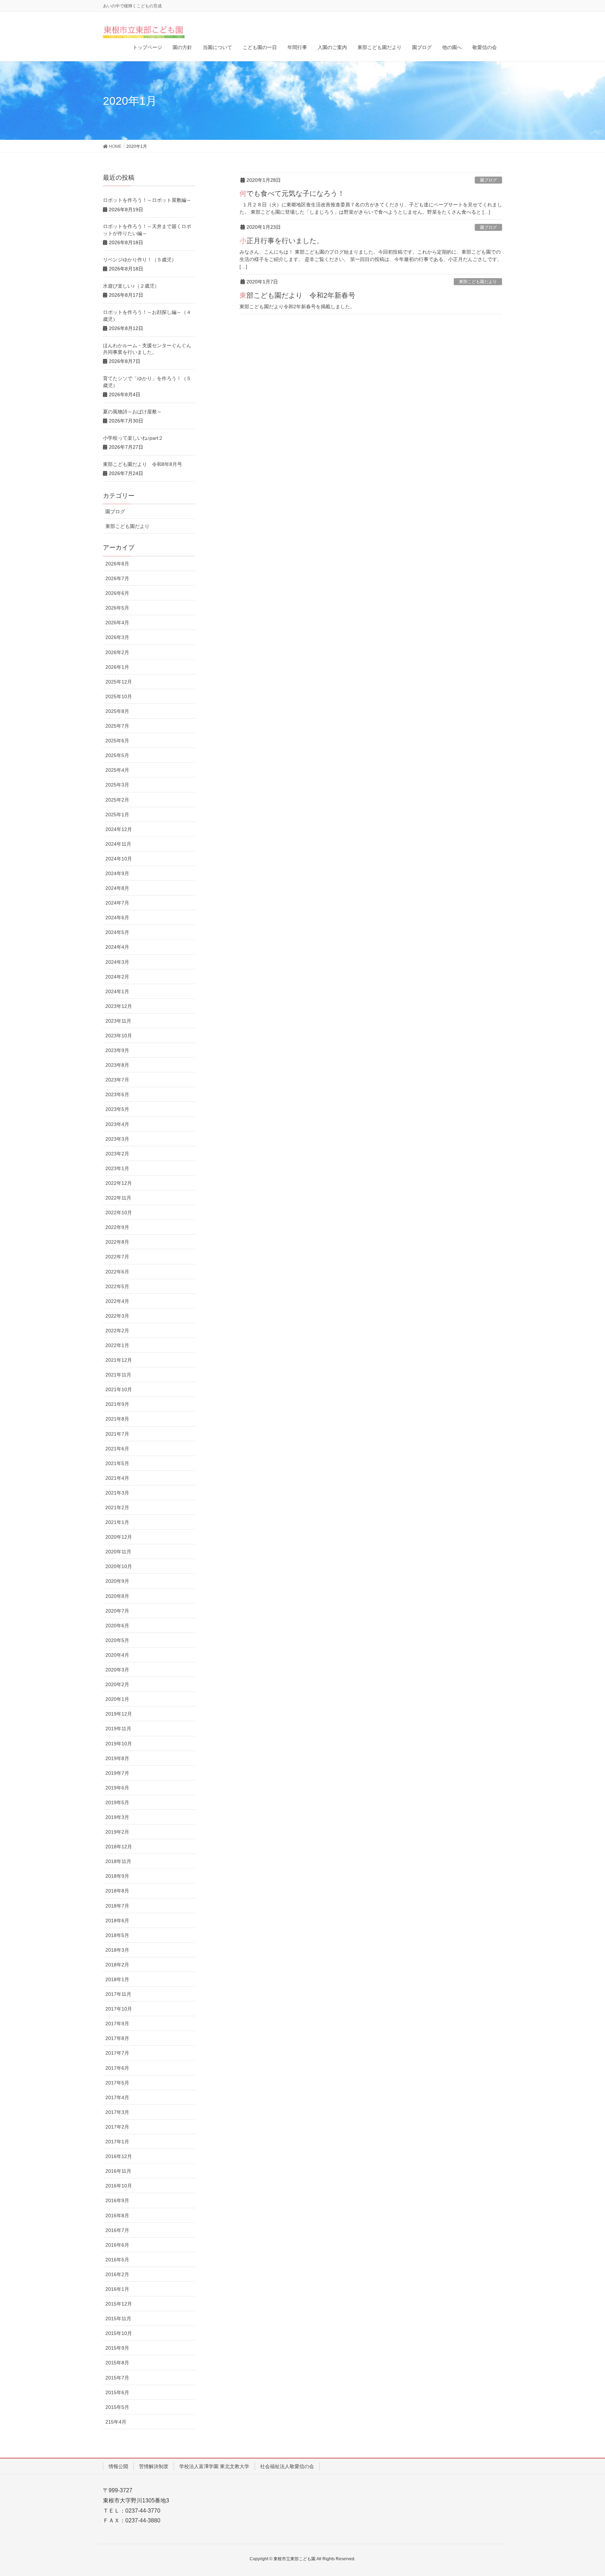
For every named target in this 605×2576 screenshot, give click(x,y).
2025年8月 (117, 711)
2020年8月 (117, 1596)
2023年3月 (117, 1139)
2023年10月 (119, 1036)
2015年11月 (118, 2319)
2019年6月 (117, 1788)
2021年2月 (117, 1507)
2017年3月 (117, 2112)
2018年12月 (119, 1847)
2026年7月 (117, 578)
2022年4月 (117, 1301)
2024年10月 (119, 859)
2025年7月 (117, 726)
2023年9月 (117, 1050)
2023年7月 (117, 1080)
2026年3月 (117, 637)
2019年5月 (117, 1802)
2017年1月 (117, 2142)
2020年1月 (117, 1699)
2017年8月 (117, 2038)
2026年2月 (117, 652)
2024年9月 (117, 873)
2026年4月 (117, 623)
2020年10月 (119, 1566)
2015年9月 (117, 2348)
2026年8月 (117, 564)
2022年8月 (117, 1242)
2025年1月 (117, 815)
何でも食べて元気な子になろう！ (292, 193)
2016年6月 (117, 2245)
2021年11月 (118, 1375)
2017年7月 (117, 2053)
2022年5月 (117, 1286)
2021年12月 (119, 1360)
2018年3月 (117, 1950)
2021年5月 (117, 1463)
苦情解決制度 (154, 2466)
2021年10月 (119, 1389)
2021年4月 (117, 1478)
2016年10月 (119, 2186)
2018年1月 (117, 1979)
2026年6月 (117, 593)
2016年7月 (117, 2230)
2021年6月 (117, 1449)
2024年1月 (117, 991)
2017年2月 (117, 2127)
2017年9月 (117, 2024)
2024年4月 (117, 947)
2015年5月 (117, 2407)
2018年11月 (118, 1861)
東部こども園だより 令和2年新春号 (297, 295)
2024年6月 (117, 918)
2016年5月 (117, 2260)
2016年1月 (117, 2289)
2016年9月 (117, 2200)
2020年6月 (117, 1626)
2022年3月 (117, 1316)
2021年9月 (117, 1404)
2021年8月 (117, 1419)
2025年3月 (117, 785)
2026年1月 (117, 667)
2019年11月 (118, 1729)
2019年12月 (119, 1714)
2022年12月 (119, 1183)
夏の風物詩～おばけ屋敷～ (132, 412)
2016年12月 (119, 2156)
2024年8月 (117, 888)
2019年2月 (117, 1832)
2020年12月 (119, 1537)
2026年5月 (117, 608)
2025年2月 (117, 800)
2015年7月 (117, 2378)
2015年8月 (117, 2363)
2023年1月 (117, 1168)
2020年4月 (117, 1655)
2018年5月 (117, 1935)
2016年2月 (117, 2274)
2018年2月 (117, 1965)
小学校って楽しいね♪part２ (133, 438)
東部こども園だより (478, 282)
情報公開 (118, 2466)
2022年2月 (117, 1331)
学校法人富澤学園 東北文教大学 (214, 2466)
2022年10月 (119, 1213)
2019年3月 (117, 1817)
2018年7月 (117, 1906)
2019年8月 (117, 1758)
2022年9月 (117, 1227)
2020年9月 (117, 1581)
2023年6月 (117, 1094)
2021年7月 (117, 1434)
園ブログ (488, 180)
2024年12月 (119, 829)
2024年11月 (118, 844)
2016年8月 (117, 2216)
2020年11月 (118, 1552)
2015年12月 (119, 2304)
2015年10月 (119, 2333)
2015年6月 (117, 2392)
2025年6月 (117, 741)
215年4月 (116, 2422)
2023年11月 (118, 1021)
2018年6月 (117, 1921)
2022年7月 (117, 1257)
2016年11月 (118, 2171)
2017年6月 (117, 2068)
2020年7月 (117, 1611)
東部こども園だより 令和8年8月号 (142, 464)
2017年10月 (119, 2009)
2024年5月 (117, 932)
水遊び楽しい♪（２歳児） (131, 286)
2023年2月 (117, 1154)
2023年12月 (119, 1006)
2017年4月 (117, 2097)
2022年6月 (117, 1272)
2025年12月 (119, 682)
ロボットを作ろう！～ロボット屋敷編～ (147, 200)
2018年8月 (117, 1891)
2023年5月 (117, 1109)
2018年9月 (117, 1876)
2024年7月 (117, 903)
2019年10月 (119, 1744)
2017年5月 (117, 2083)
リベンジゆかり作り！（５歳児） (140, 260)
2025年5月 (117, 755)
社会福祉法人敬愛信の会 (287, 2466)
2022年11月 (118, 1198)
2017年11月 (118, 1994)
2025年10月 (119, 696)
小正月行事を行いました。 (281, 241)
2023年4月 (117, 1124)
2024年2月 (117, 977)
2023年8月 (117, 1065)
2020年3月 (117, 1670)
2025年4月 (117, 770)
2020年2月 (117, 1684)
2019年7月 (117, 1773)
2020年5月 (117, 1640)
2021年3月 (117, 1493)
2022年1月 (117, 1345)
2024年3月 (117, 962)
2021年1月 (117, 1522)
